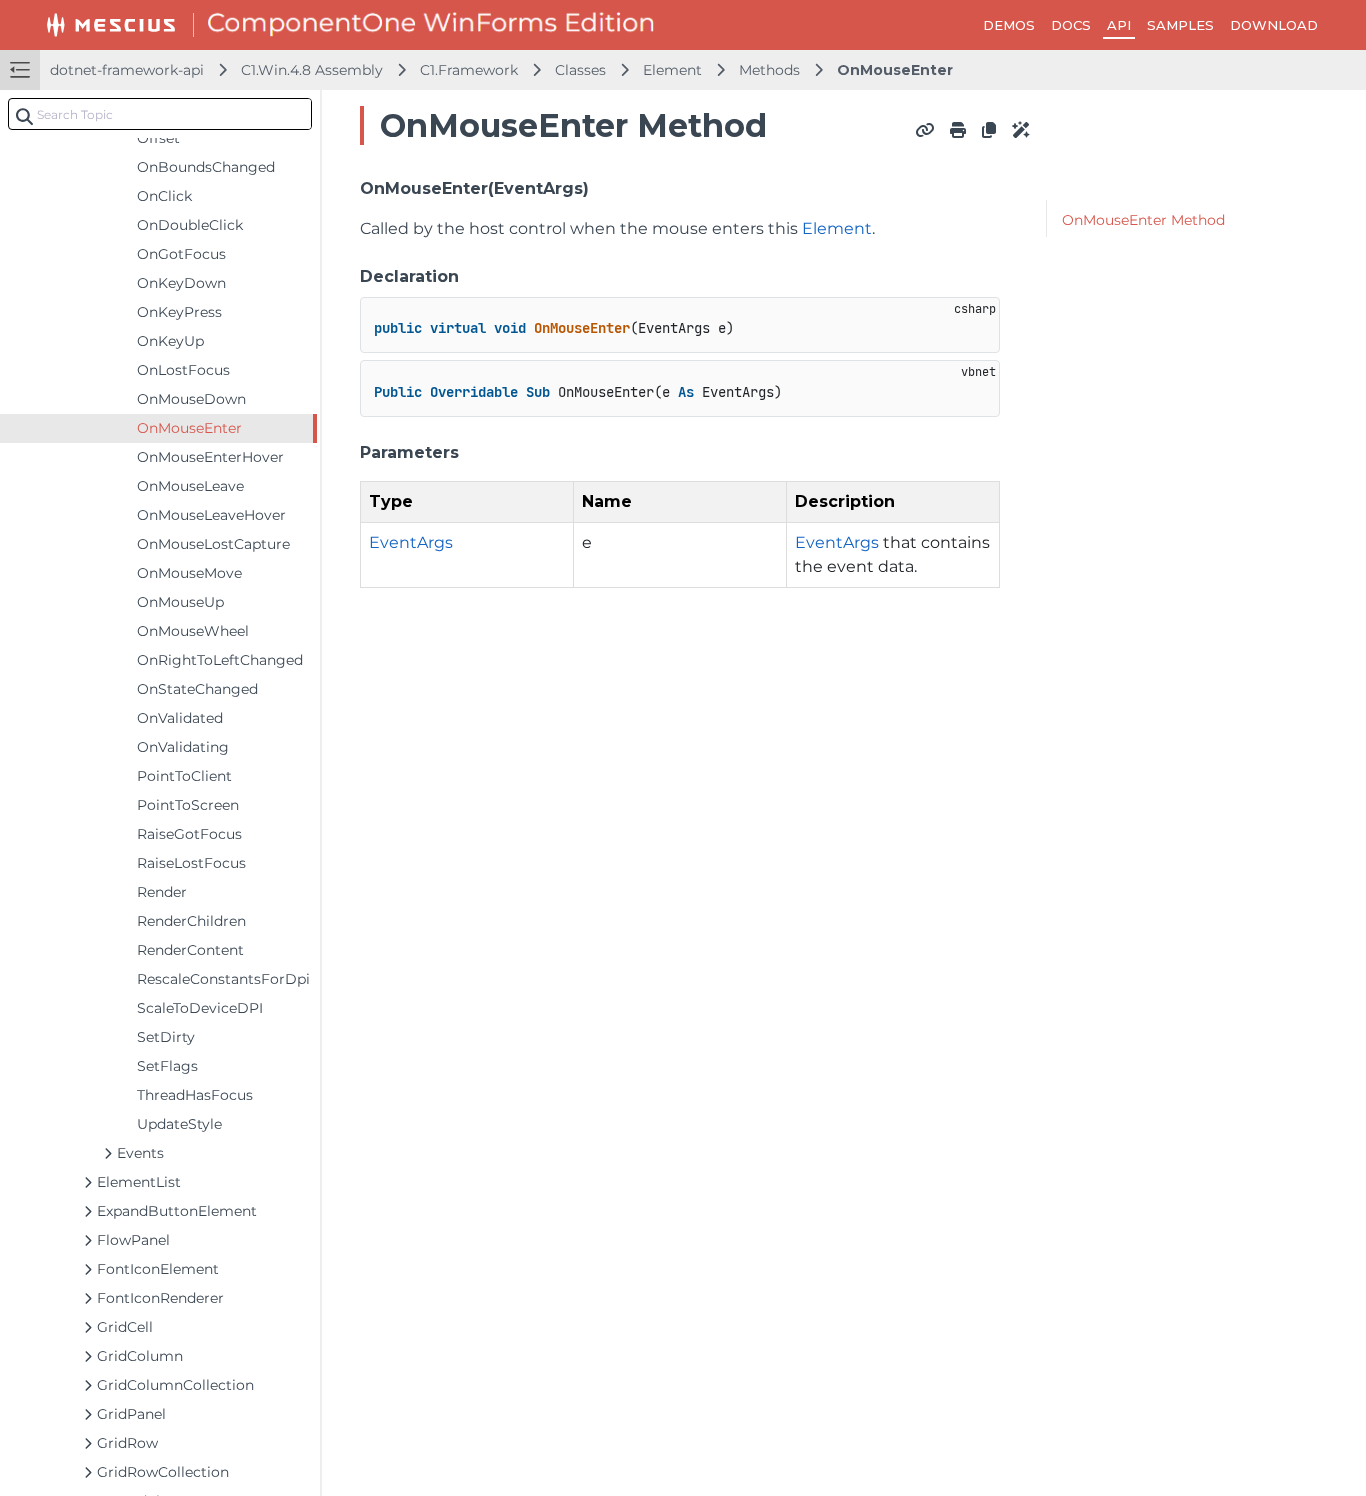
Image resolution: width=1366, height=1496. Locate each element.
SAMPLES (1180, 25)
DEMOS (1009, 25)
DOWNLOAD (1274, 25)
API (1119, 25)
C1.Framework (469, 70)
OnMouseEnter (895, 70)
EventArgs (411, 542)
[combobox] (160, 114)
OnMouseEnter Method (1143, 220)
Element (672, 70)
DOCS (1071, 25)
